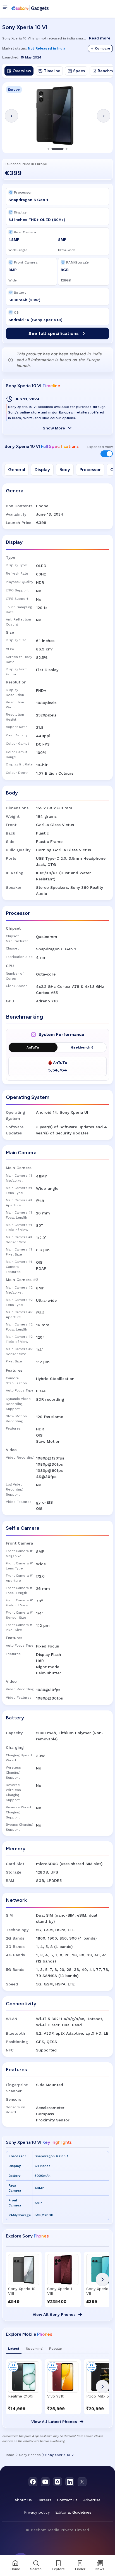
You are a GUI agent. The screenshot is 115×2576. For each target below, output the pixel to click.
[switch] (107, 454)
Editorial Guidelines (73, 2512)
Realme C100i (21, 2396)
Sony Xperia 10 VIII (22, 2291)
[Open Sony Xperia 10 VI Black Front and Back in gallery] (57, 116)
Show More (54, 428)
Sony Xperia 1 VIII (60, 2291)
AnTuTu (33, 1047)
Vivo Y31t (55, 2396)
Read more (100, 38)
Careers (44, 2500)
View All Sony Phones (54, 2314)
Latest (14, 2349)
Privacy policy (37, 2512)
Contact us (67, 2500)
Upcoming (34, 2349)
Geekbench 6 (82, 1047)
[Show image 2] (58, 149)
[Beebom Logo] (30, 8)
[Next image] (104, 116)
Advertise (92, 2500)
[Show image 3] (67, 149)
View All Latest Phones (54, 2422)
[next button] (102, 2279)
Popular (56, 2349)
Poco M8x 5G (99, 2396)
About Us (23, 2500)
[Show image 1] (49, 149)
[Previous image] (11, 116)
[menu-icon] (6, 8)
